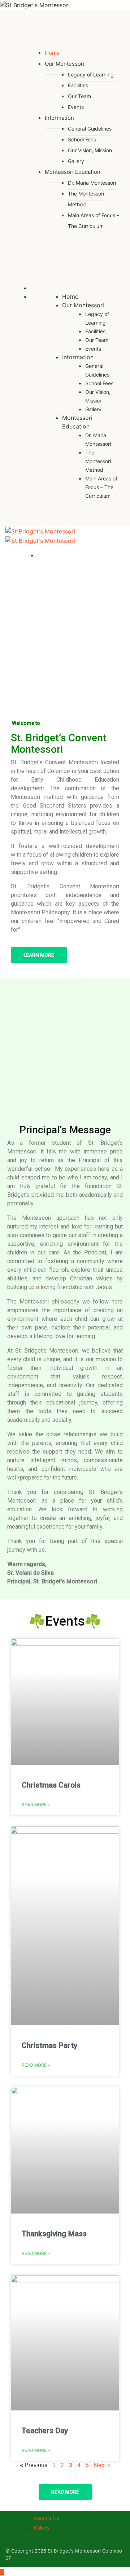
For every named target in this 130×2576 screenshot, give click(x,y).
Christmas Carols (51, 1785)
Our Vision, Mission (90, 150)
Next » (102, 2465)
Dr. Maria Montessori (92, 183)
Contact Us (47, 2518)
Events (76, 107)
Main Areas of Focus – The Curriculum (94, 221)
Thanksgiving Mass (54, 2234)
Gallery (93, 409)
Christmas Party (49, 2045)
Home (70, 296)
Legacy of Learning (91, 74)
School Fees (82, 139)
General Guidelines (90, 129)
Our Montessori (65, 64)
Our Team (79, 96)
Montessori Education (73, 172)
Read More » (36, 1805)
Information (59, 118)
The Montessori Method (86, 199)
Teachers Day (45, 2431)
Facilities (78, 85)
